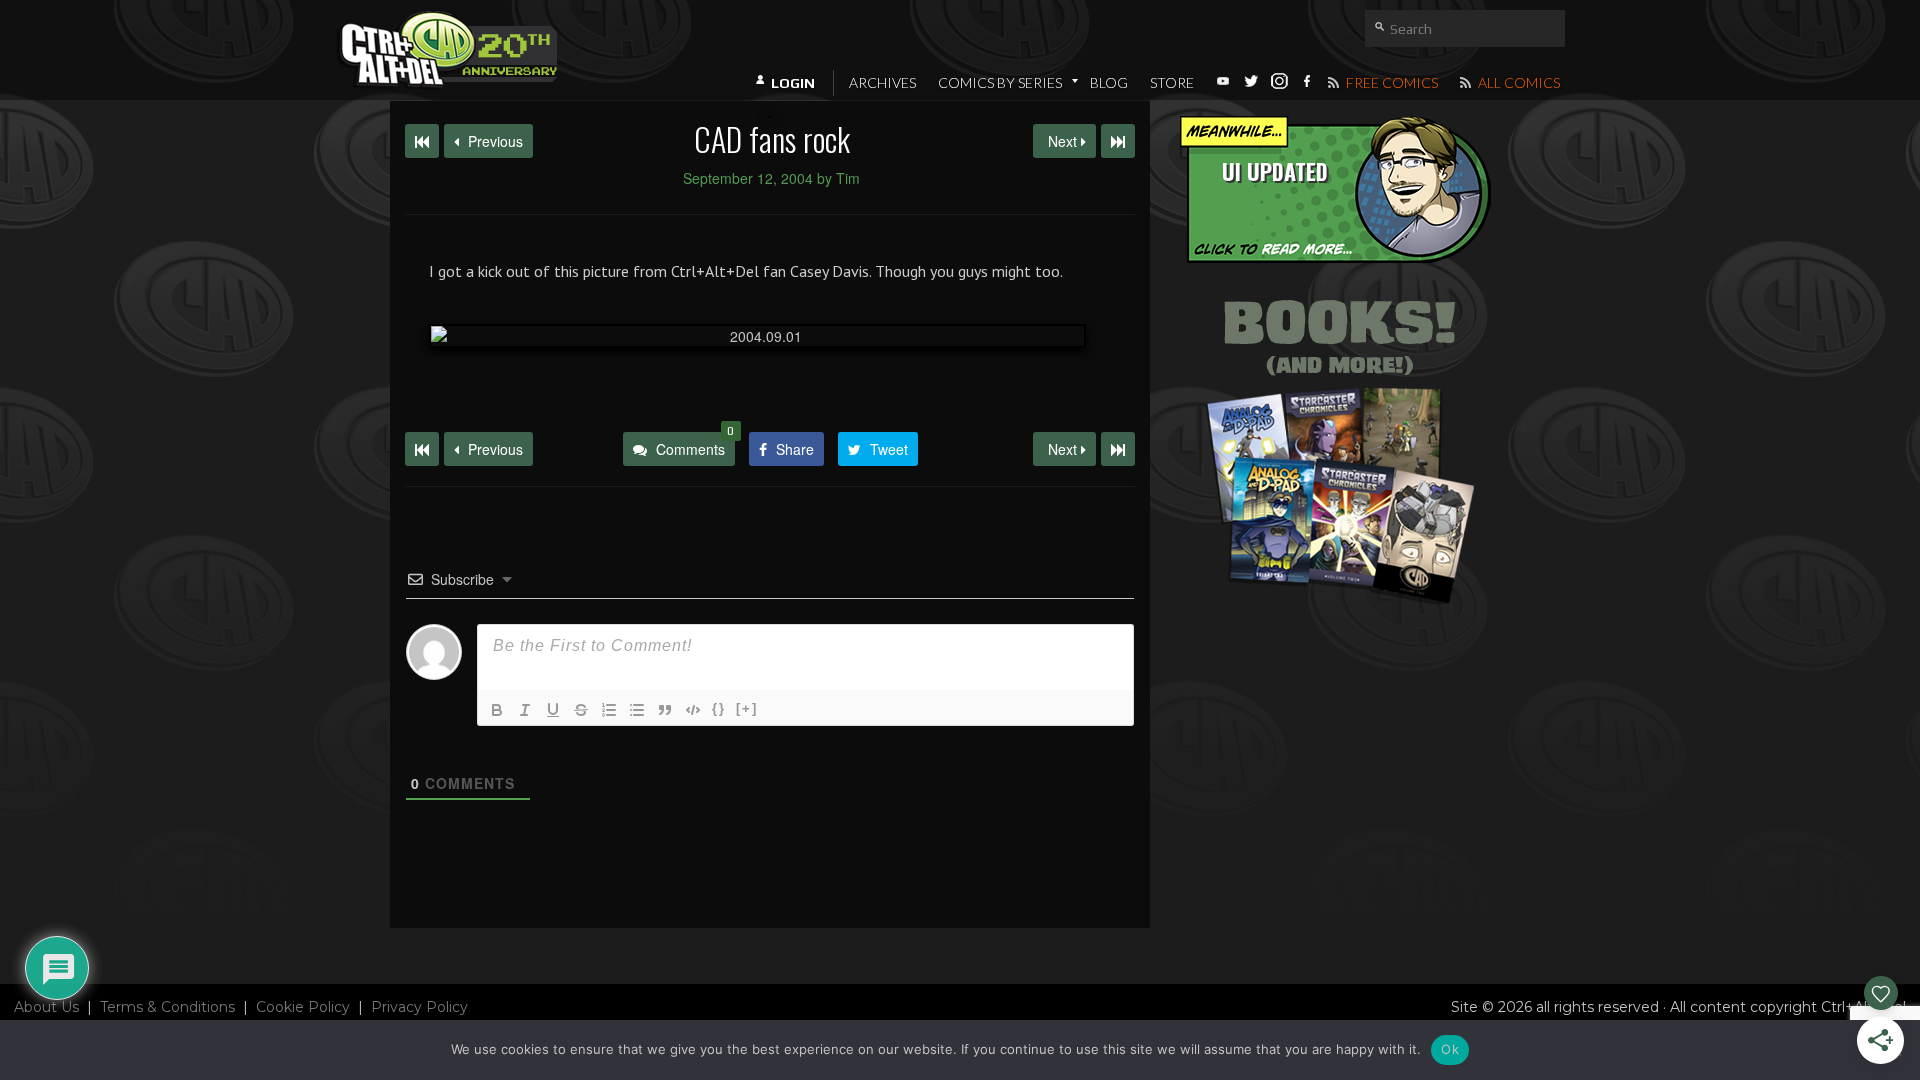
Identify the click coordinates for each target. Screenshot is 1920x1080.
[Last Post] (1118, 449)
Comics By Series (1000, 82)
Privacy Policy (419, 1007)
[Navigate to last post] (1118, 141)
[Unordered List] (637, 710)
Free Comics (1390, 82)
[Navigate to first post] (422, 141)
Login (793, 83)
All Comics (1517, 82)
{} (719, 708)
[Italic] (525, 710)
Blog (1109, 82)
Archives (882, 82)
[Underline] (553, 710)
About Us (46, 1007)
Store (1172, 82)
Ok (1450, 1049)
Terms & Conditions (167, 1007)
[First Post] (422, 449)
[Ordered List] (609, 710)
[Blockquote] (665, 710)
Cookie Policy (303, 1007)
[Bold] (497, 710)
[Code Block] (693, 710)
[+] (747, 708)
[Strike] (581, 710)
